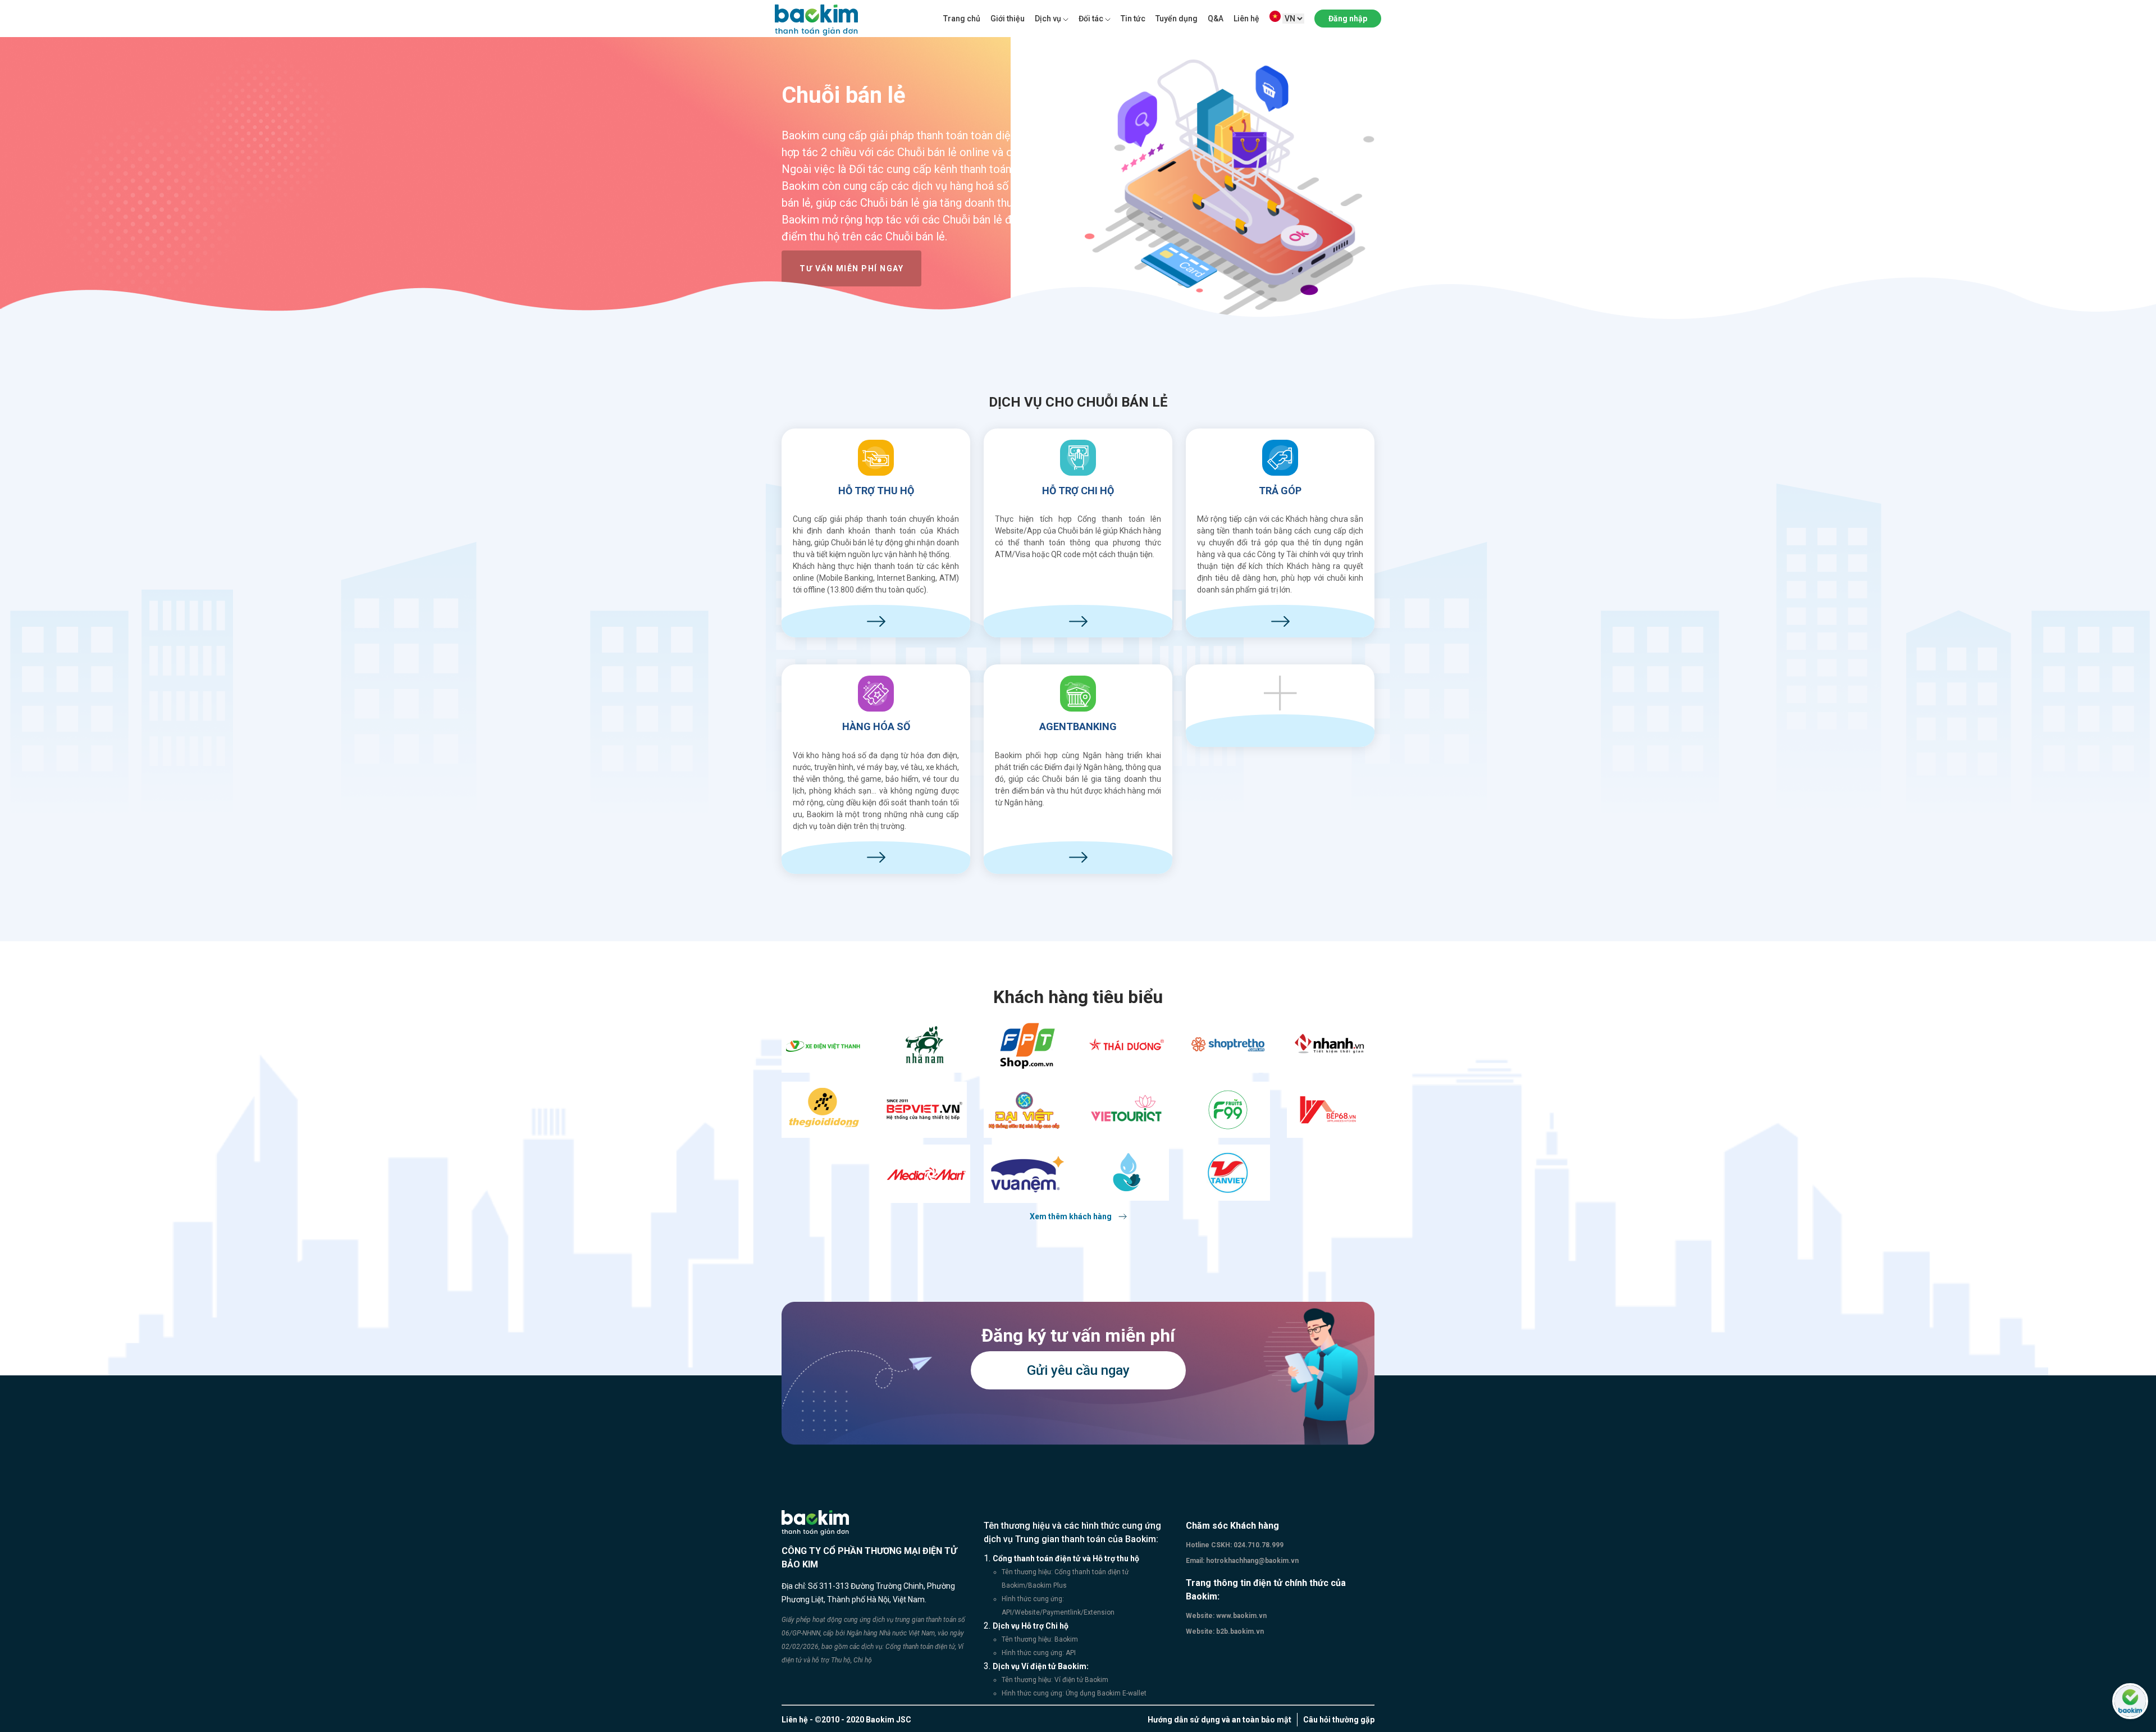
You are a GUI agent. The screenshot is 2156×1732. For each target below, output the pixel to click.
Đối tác (1091, 19)
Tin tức (1133, 19)
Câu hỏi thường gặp (1339, 1720)
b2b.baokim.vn (1239, 1631)
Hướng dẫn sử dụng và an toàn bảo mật (1219, 1720)
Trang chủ (962, 19)
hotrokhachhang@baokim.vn (1251, 1561)
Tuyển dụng (1177, 19)
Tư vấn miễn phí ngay (851, 268)
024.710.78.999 (1258, 1545)
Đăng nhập (1348, 19)
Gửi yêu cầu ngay (1078, 1370)
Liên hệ (1246, 19)
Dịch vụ (1048, 19)
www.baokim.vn (1241, 1616)
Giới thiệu (1008, 19)
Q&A (1216, 19)
